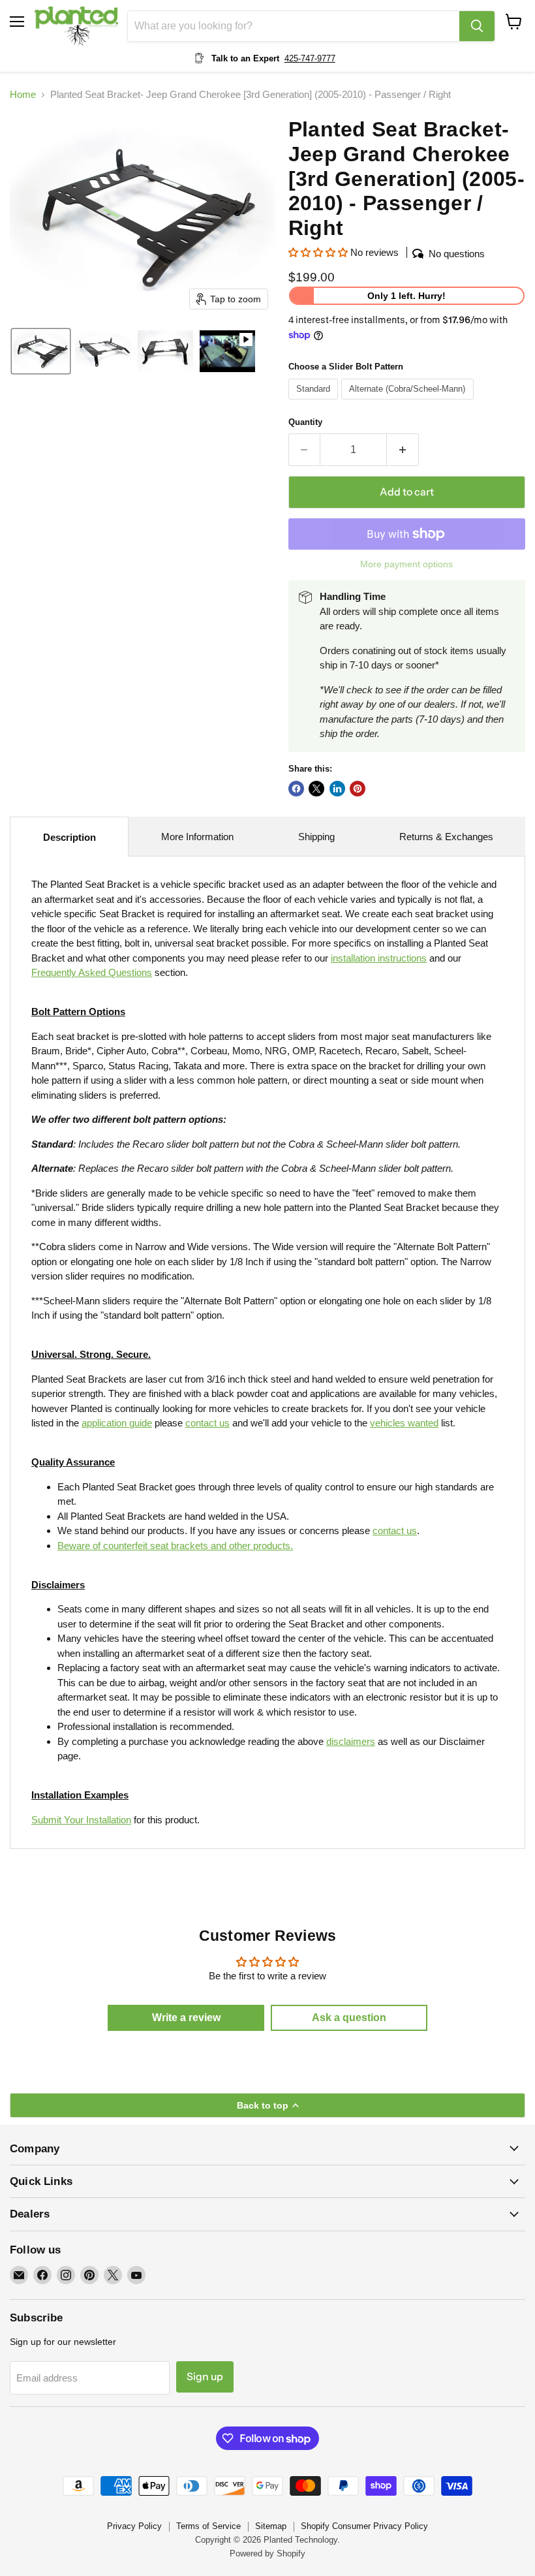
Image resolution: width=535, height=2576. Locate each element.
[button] (41, 351)
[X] (113, 2275)
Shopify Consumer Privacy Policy (364, 2526)
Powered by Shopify (267, 2553)
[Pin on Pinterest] (358, 789)
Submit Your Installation (81, 1820)
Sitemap (271, 2526)
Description (69, 837)
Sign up (205, 2377)
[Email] (19, 2275)
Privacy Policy (134, 2526)
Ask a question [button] (349, 2018)
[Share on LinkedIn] (337, 789)
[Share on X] (316, 789)
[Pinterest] (89, 2275)
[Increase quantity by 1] (403, 450)
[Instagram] (66, 2275)
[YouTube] (136, 2275)
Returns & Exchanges (446, 837)
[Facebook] (42, 2275)
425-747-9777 (310, 58)
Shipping (316, 837)
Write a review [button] (186, 2018)
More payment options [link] (406, 564)
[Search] (477, 26)
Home (23, 94)
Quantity (305, 422)
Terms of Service (208, 2526)
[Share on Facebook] (296, 789)
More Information (197, 837)
